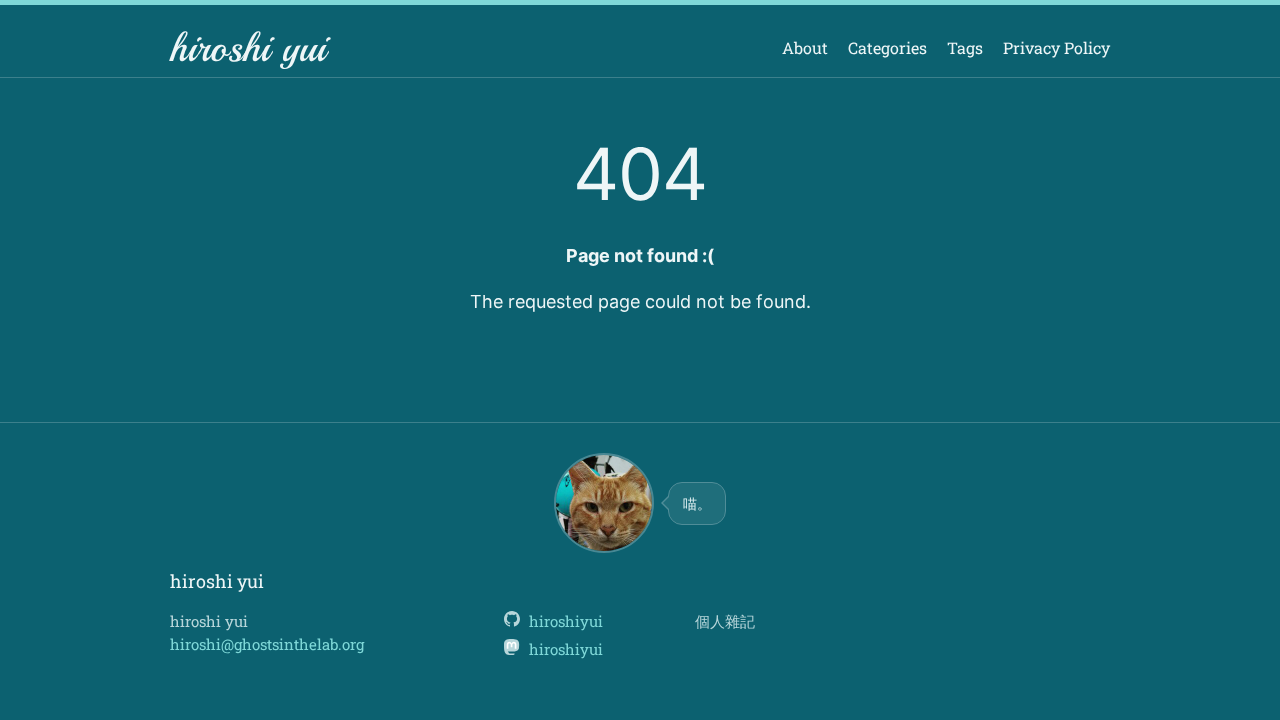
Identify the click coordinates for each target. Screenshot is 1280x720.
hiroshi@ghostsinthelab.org (267, 644)
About (805, 47)
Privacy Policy (1056, 47)
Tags (965, 47)
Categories (887, 47)
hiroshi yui (248, 48)
